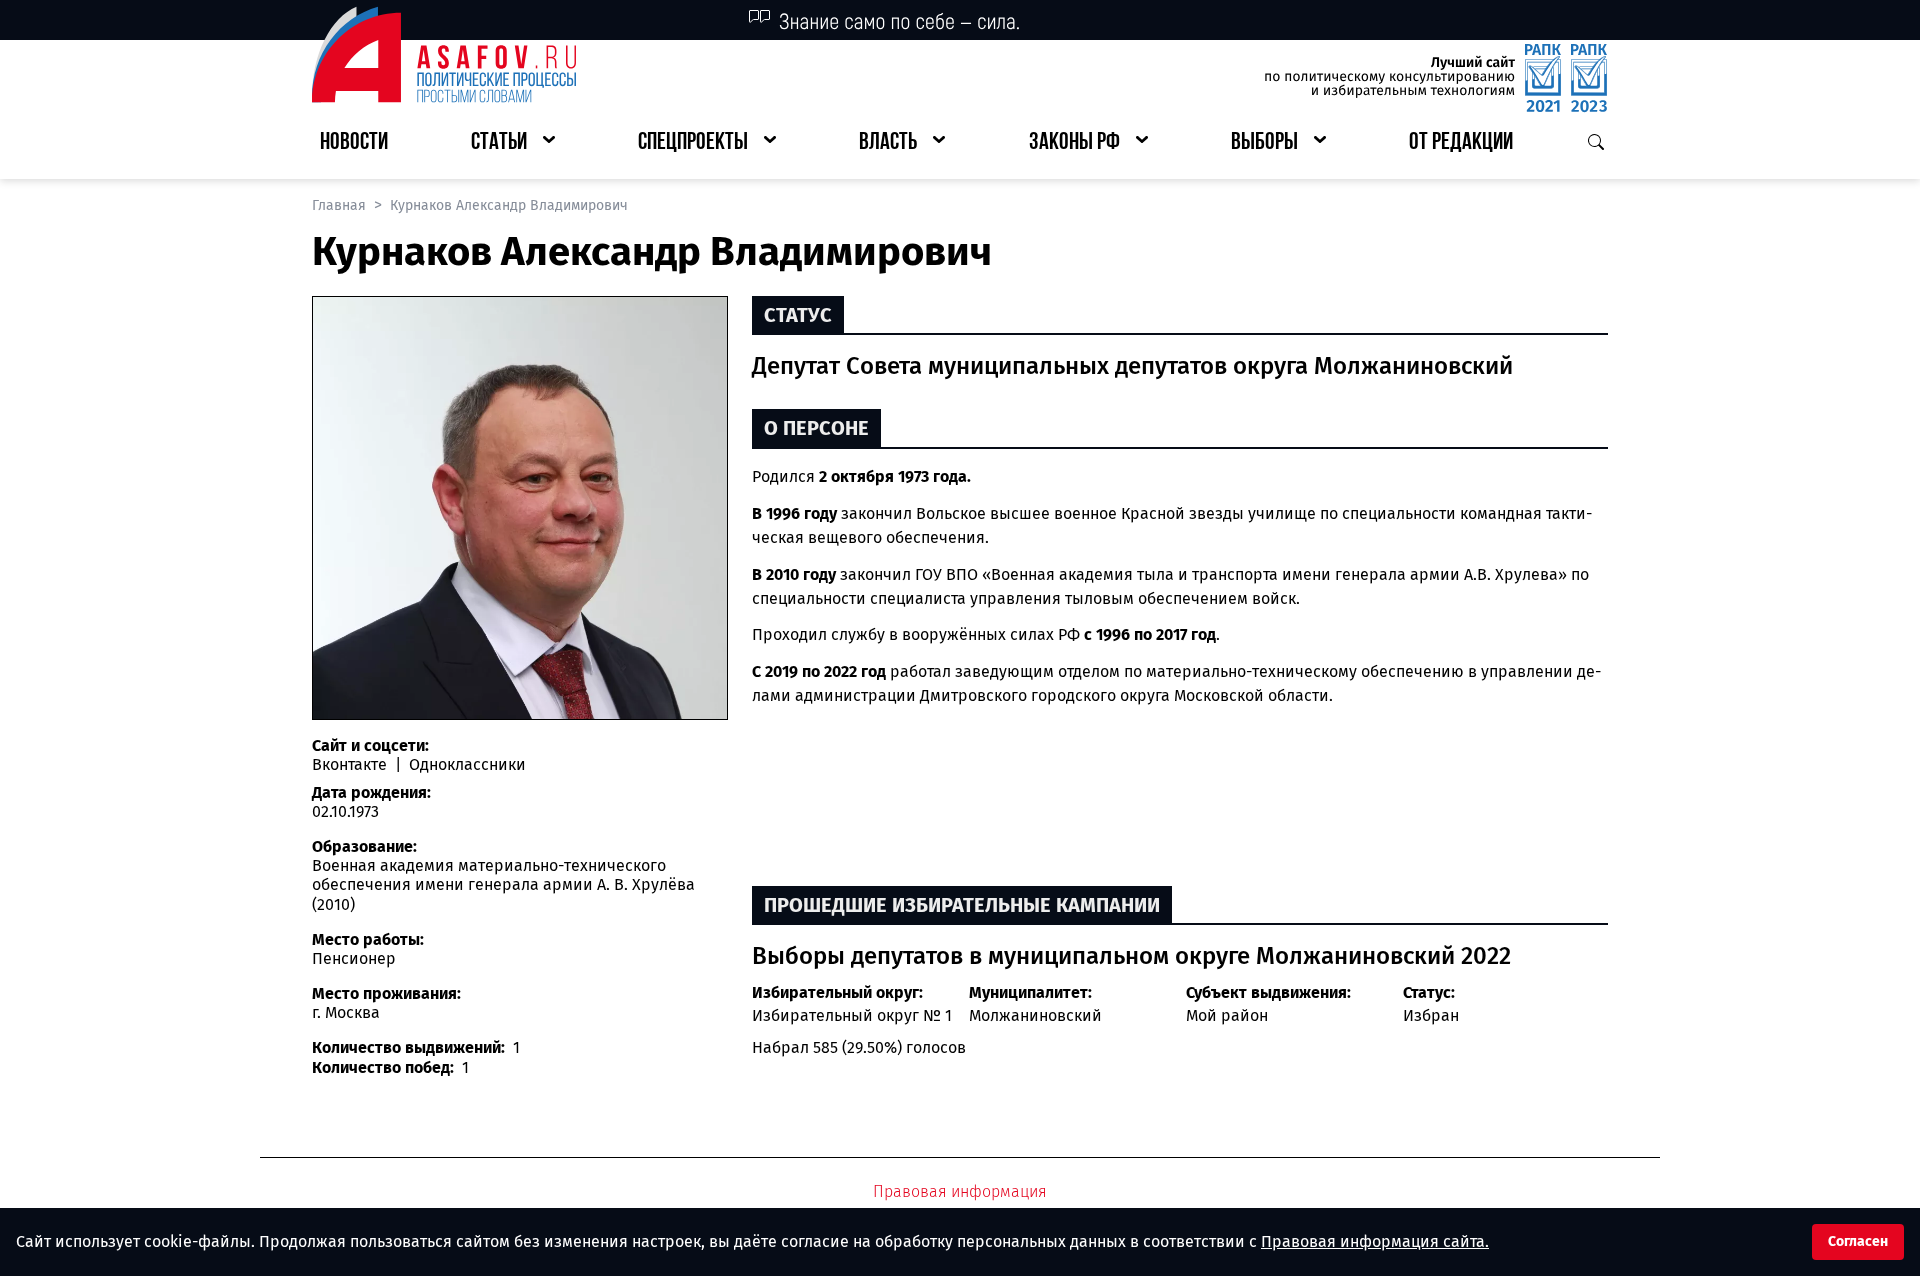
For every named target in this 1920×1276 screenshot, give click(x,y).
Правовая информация (960, 1191)
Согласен (1858, 1241)
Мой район (1227, 1015)
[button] (513, 143)
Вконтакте (351, 764)
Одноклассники (465, 764)
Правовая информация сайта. (1375, 1241)
